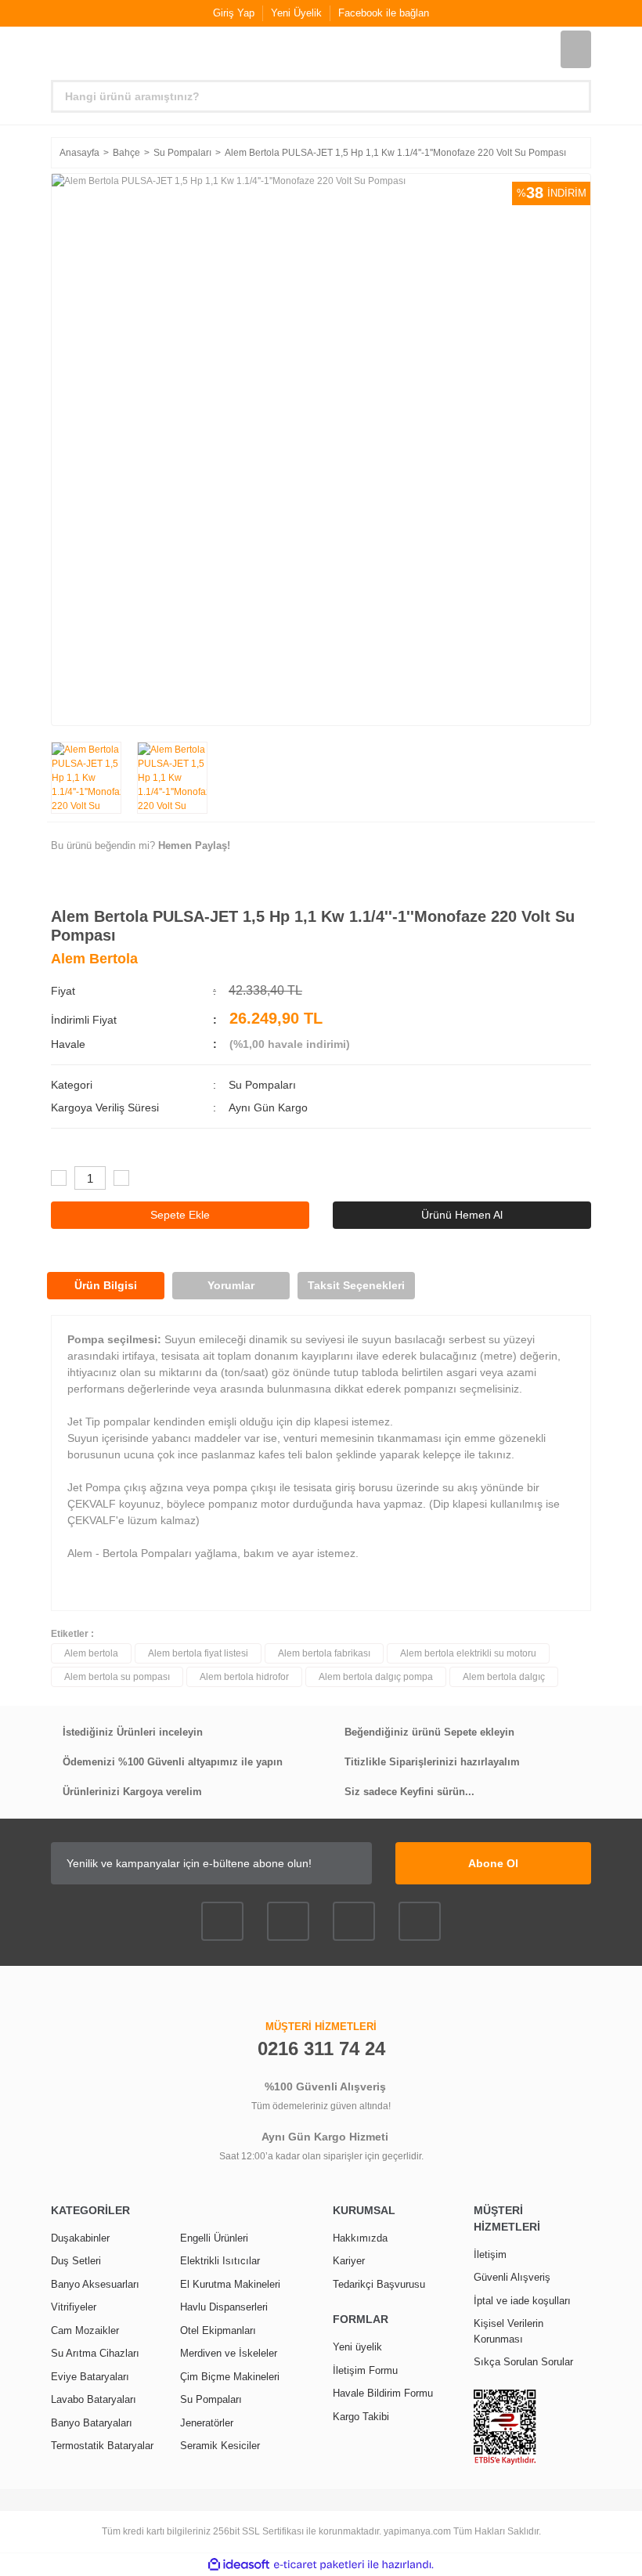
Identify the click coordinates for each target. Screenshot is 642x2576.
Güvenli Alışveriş (512, 2277)
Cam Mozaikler (85, 2330)
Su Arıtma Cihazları (95, 2353)
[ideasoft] (239, 2565)
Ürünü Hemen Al (462, 1215)
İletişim (490, 2254)
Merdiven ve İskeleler (229, 2353)
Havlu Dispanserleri (224, 2307)
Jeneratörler (207, 2423)
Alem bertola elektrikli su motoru (468, 1653)
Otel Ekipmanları (218, 2330)
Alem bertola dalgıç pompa (376, 1677)
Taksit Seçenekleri (356, 1285)
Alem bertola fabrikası (324, 1653)
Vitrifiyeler (74, 2307)
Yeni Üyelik (296, 13)
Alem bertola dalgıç (504, 1677)
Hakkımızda (360, 2238)
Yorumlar (231, 1285)
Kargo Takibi (361, 2417)
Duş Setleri (76, 2261)
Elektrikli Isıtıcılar (220, 2261)
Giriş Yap (234, 13)
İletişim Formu (365, 2370)
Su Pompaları (262, 1085)
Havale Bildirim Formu (383, 2393)
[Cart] (576, 49)
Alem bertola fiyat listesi (198, 1653)
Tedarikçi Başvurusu (379, 2284)
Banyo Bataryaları (92, 2423)
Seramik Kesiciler (220, 2446)
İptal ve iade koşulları (522, 2301)
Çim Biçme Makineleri (230, 2377)
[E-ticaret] (319, 2565)
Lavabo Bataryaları (94, 2399)
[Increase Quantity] (121, 1178)
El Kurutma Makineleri (230, 2284)
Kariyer (349, 2261)
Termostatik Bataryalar (102, 2446)
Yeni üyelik (357, 2347)
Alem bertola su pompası (117, 1677)
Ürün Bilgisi (106, 1285)
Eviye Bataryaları (90, 2377)
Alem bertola (91, 1653)
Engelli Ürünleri (214, 2238)
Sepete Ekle (180, 1215)
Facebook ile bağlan (384, 13)
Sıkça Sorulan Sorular (523, 2362)
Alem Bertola (94, 959)
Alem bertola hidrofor (244, 1677)
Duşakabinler (80, 2238)
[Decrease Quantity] (59, 1178)
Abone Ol (493, 1863)
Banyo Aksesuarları (95, 2284)
